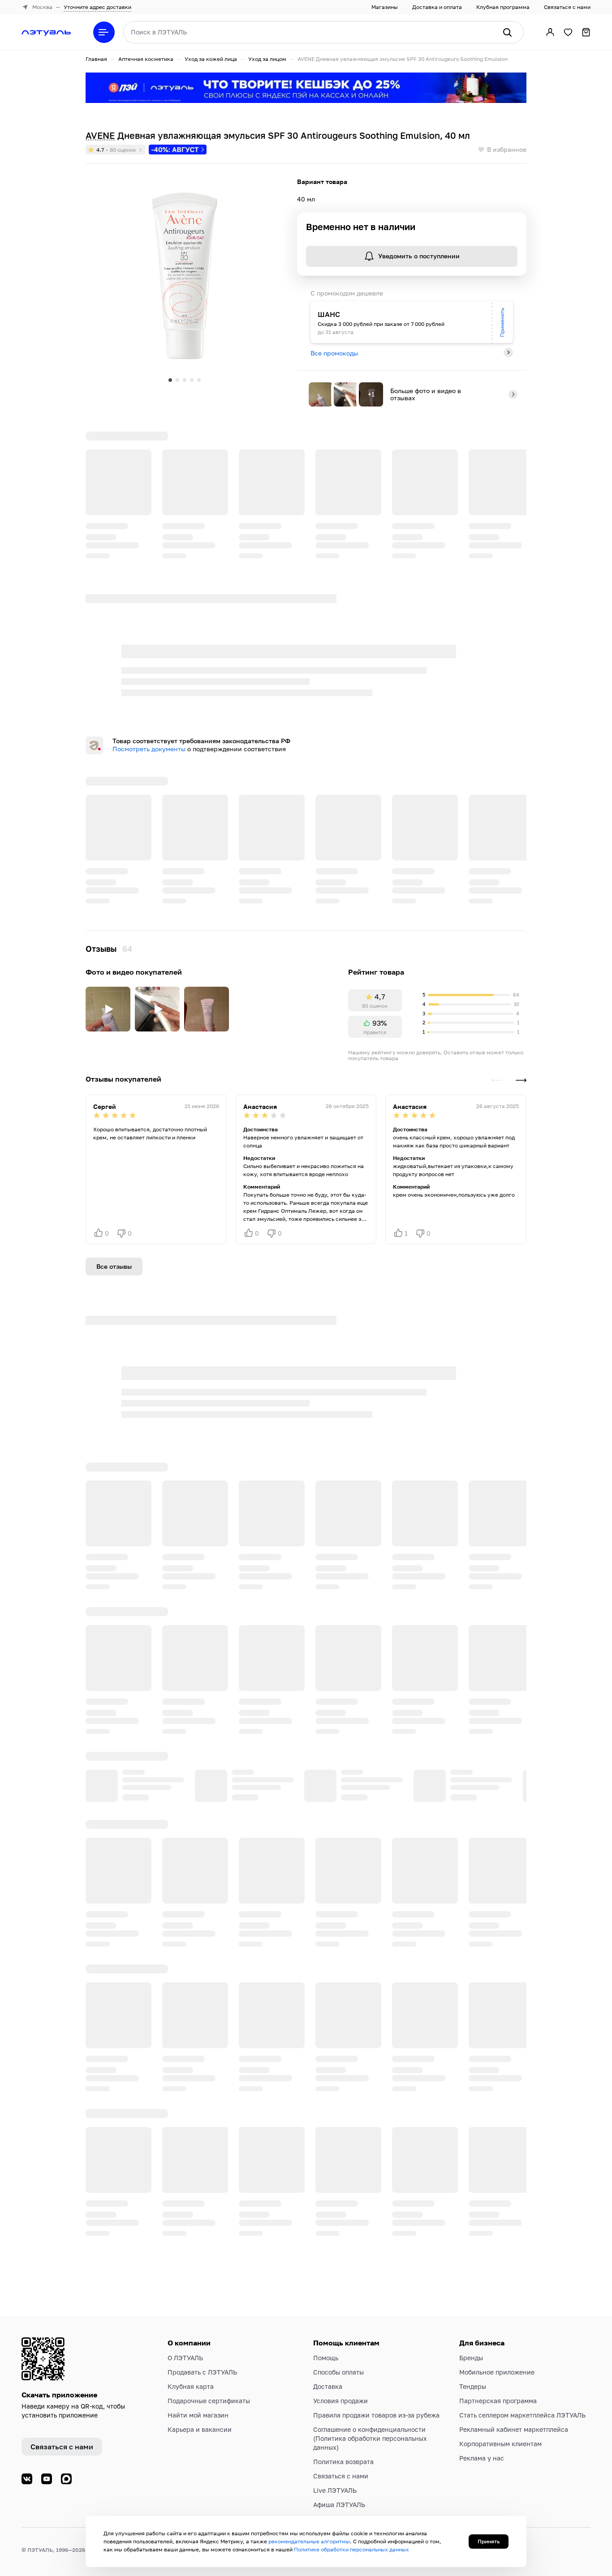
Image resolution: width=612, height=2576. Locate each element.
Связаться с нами (567, 7)
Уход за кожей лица (211, 59)
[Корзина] (586, 32)
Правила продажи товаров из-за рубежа (376, 2415)
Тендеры (473, 2386)
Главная (96, 59)
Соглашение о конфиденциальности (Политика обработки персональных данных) (370, 2438)
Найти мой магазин (198, 2415)
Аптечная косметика (146, 59)
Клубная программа (503, 7)
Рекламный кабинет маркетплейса (514, 2429)
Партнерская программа (498, 2401)
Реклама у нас (482, 2458)
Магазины (385, 7)
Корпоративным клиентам (500, 2444)
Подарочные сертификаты (209, 2401)
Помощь (326, 2358)
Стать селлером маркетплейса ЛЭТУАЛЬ (522, 2415)
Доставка (328, 2386)
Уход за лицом (267, 59)
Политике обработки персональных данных (351, 2549)
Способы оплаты (338, 2372)
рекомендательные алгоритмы (309, 2541)
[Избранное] (568, 32)
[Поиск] (507, 32)
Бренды (471, 2358)
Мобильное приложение (497, 2372)
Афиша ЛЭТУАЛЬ (339, 2505)
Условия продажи (340, 2401)
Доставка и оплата (437, 7)
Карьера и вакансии (200, 2429)
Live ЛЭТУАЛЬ (335, 2490)
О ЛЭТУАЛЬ (185, 2358)
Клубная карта (191, 2386)
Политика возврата (343, 2462)
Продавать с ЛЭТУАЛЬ (202, 2372)
